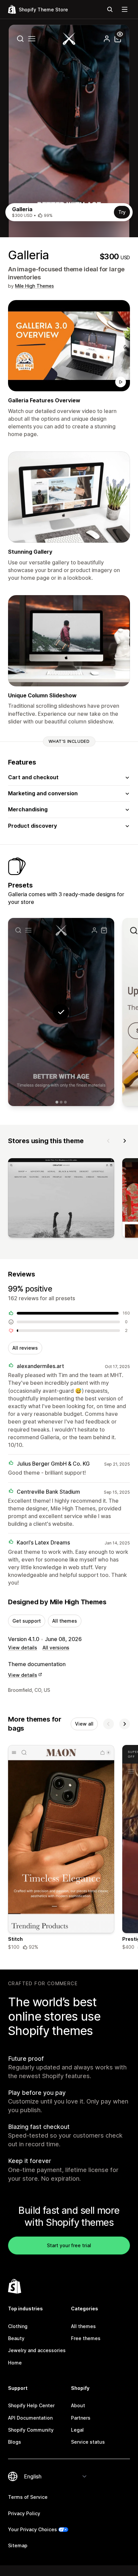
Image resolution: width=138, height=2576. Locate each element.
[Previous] (109, 1141)
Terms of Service (28, 2497)
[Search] (110, 9)
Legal (77, 2430)
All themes (65, 1621)
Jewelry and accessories (37, 2350)
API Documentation (30, 2418)
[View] (61, 1199)
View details (23, 1648)
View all (84, 1724)
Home (15, 2363)
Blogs (15, 2442)
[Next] (125, 1141)
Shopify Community (31, 2430)
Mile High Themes (34, 286)
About (78, 2405)
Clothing (18, 2326)
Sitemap (18, 2545)
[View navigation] (125, 9)
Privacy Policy (24, 2513)
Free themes (86, 2338)
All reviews (25, 1348)
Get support (27, 1621)
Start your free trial (69, 2245)
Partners (81, 2418)
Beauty (16, 2338)
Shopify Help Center (31, 2405)
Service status (88, 2442)
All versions (56, 1648)
